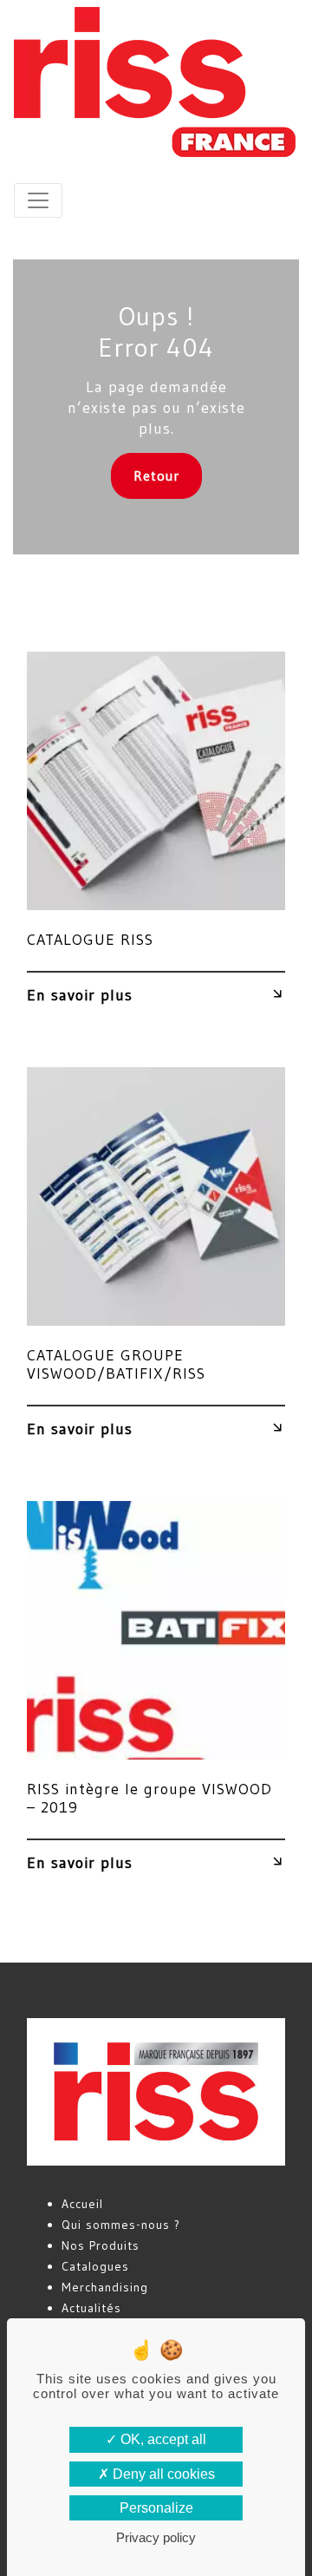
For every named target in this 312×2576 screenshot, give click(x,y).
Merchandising (105, 2287)
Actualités (91, 2308)
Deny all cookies (162, 2474)
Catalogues (95, 2266)
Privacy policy (156, 2537)
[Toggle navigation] (38, 200)
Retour (156, 475)
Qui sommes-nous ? (121, 2225)
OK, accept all (162, 2439)
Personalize (156, 2508)
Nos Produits (101, 2245)
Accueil (82, 2204)
